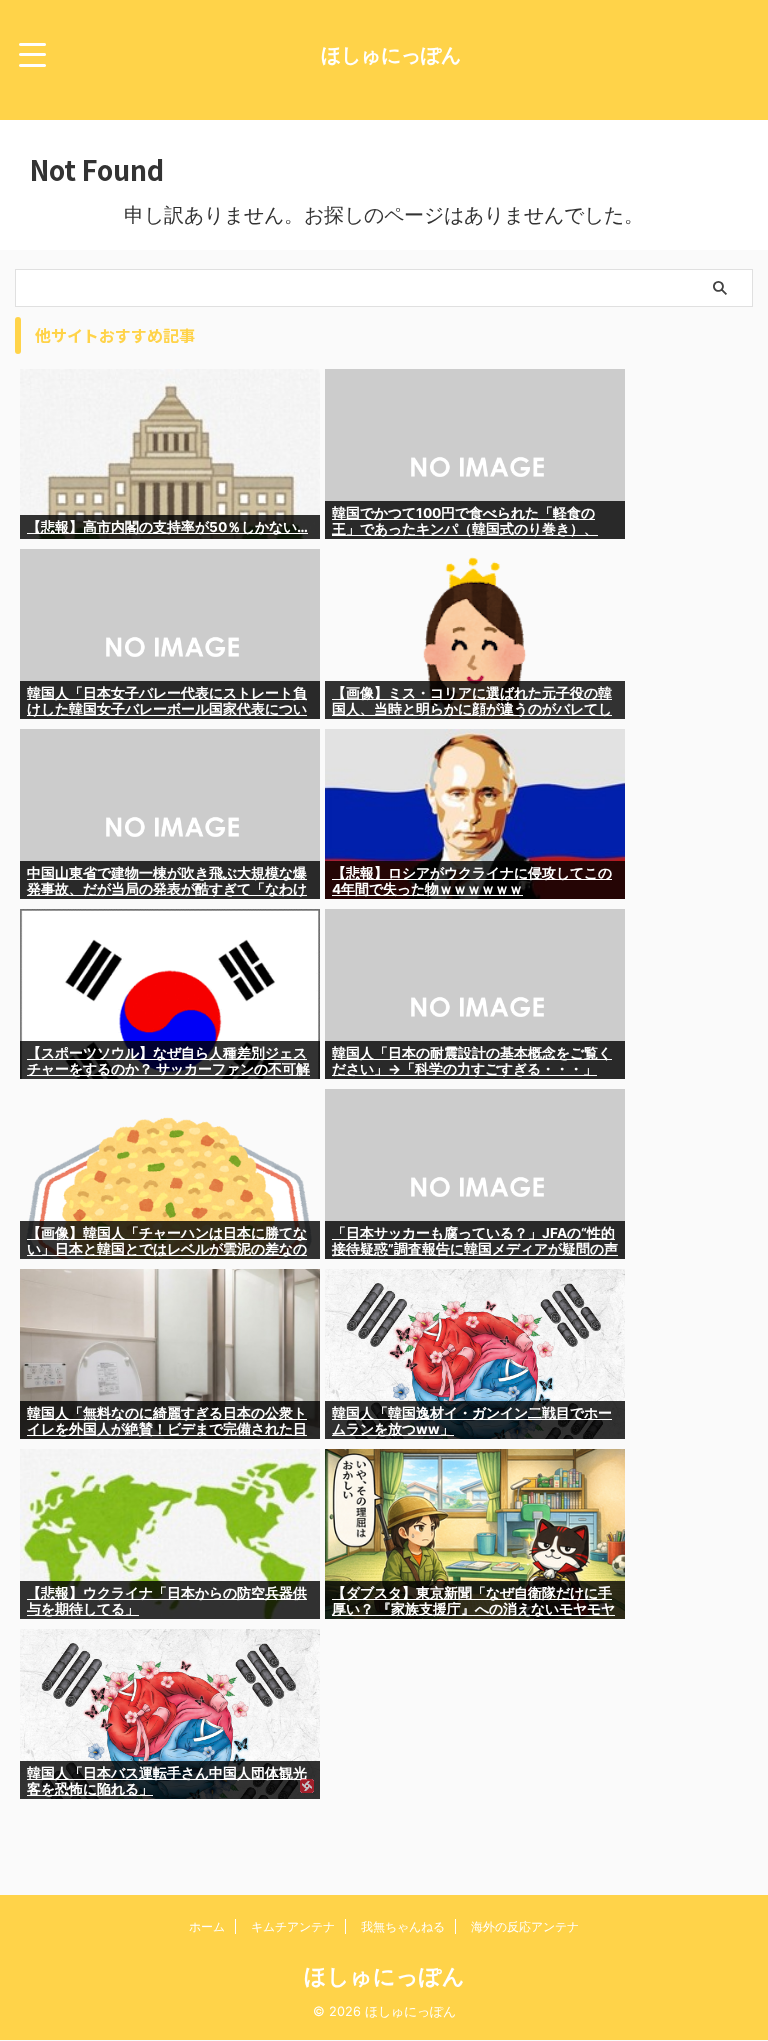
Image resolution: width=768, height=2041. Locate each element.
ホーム (207, 1926)
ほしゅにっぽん (391, 55)
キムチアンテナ (293, 1926)
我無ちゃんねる (403, 1926)
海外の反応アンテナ (525, 1926)
